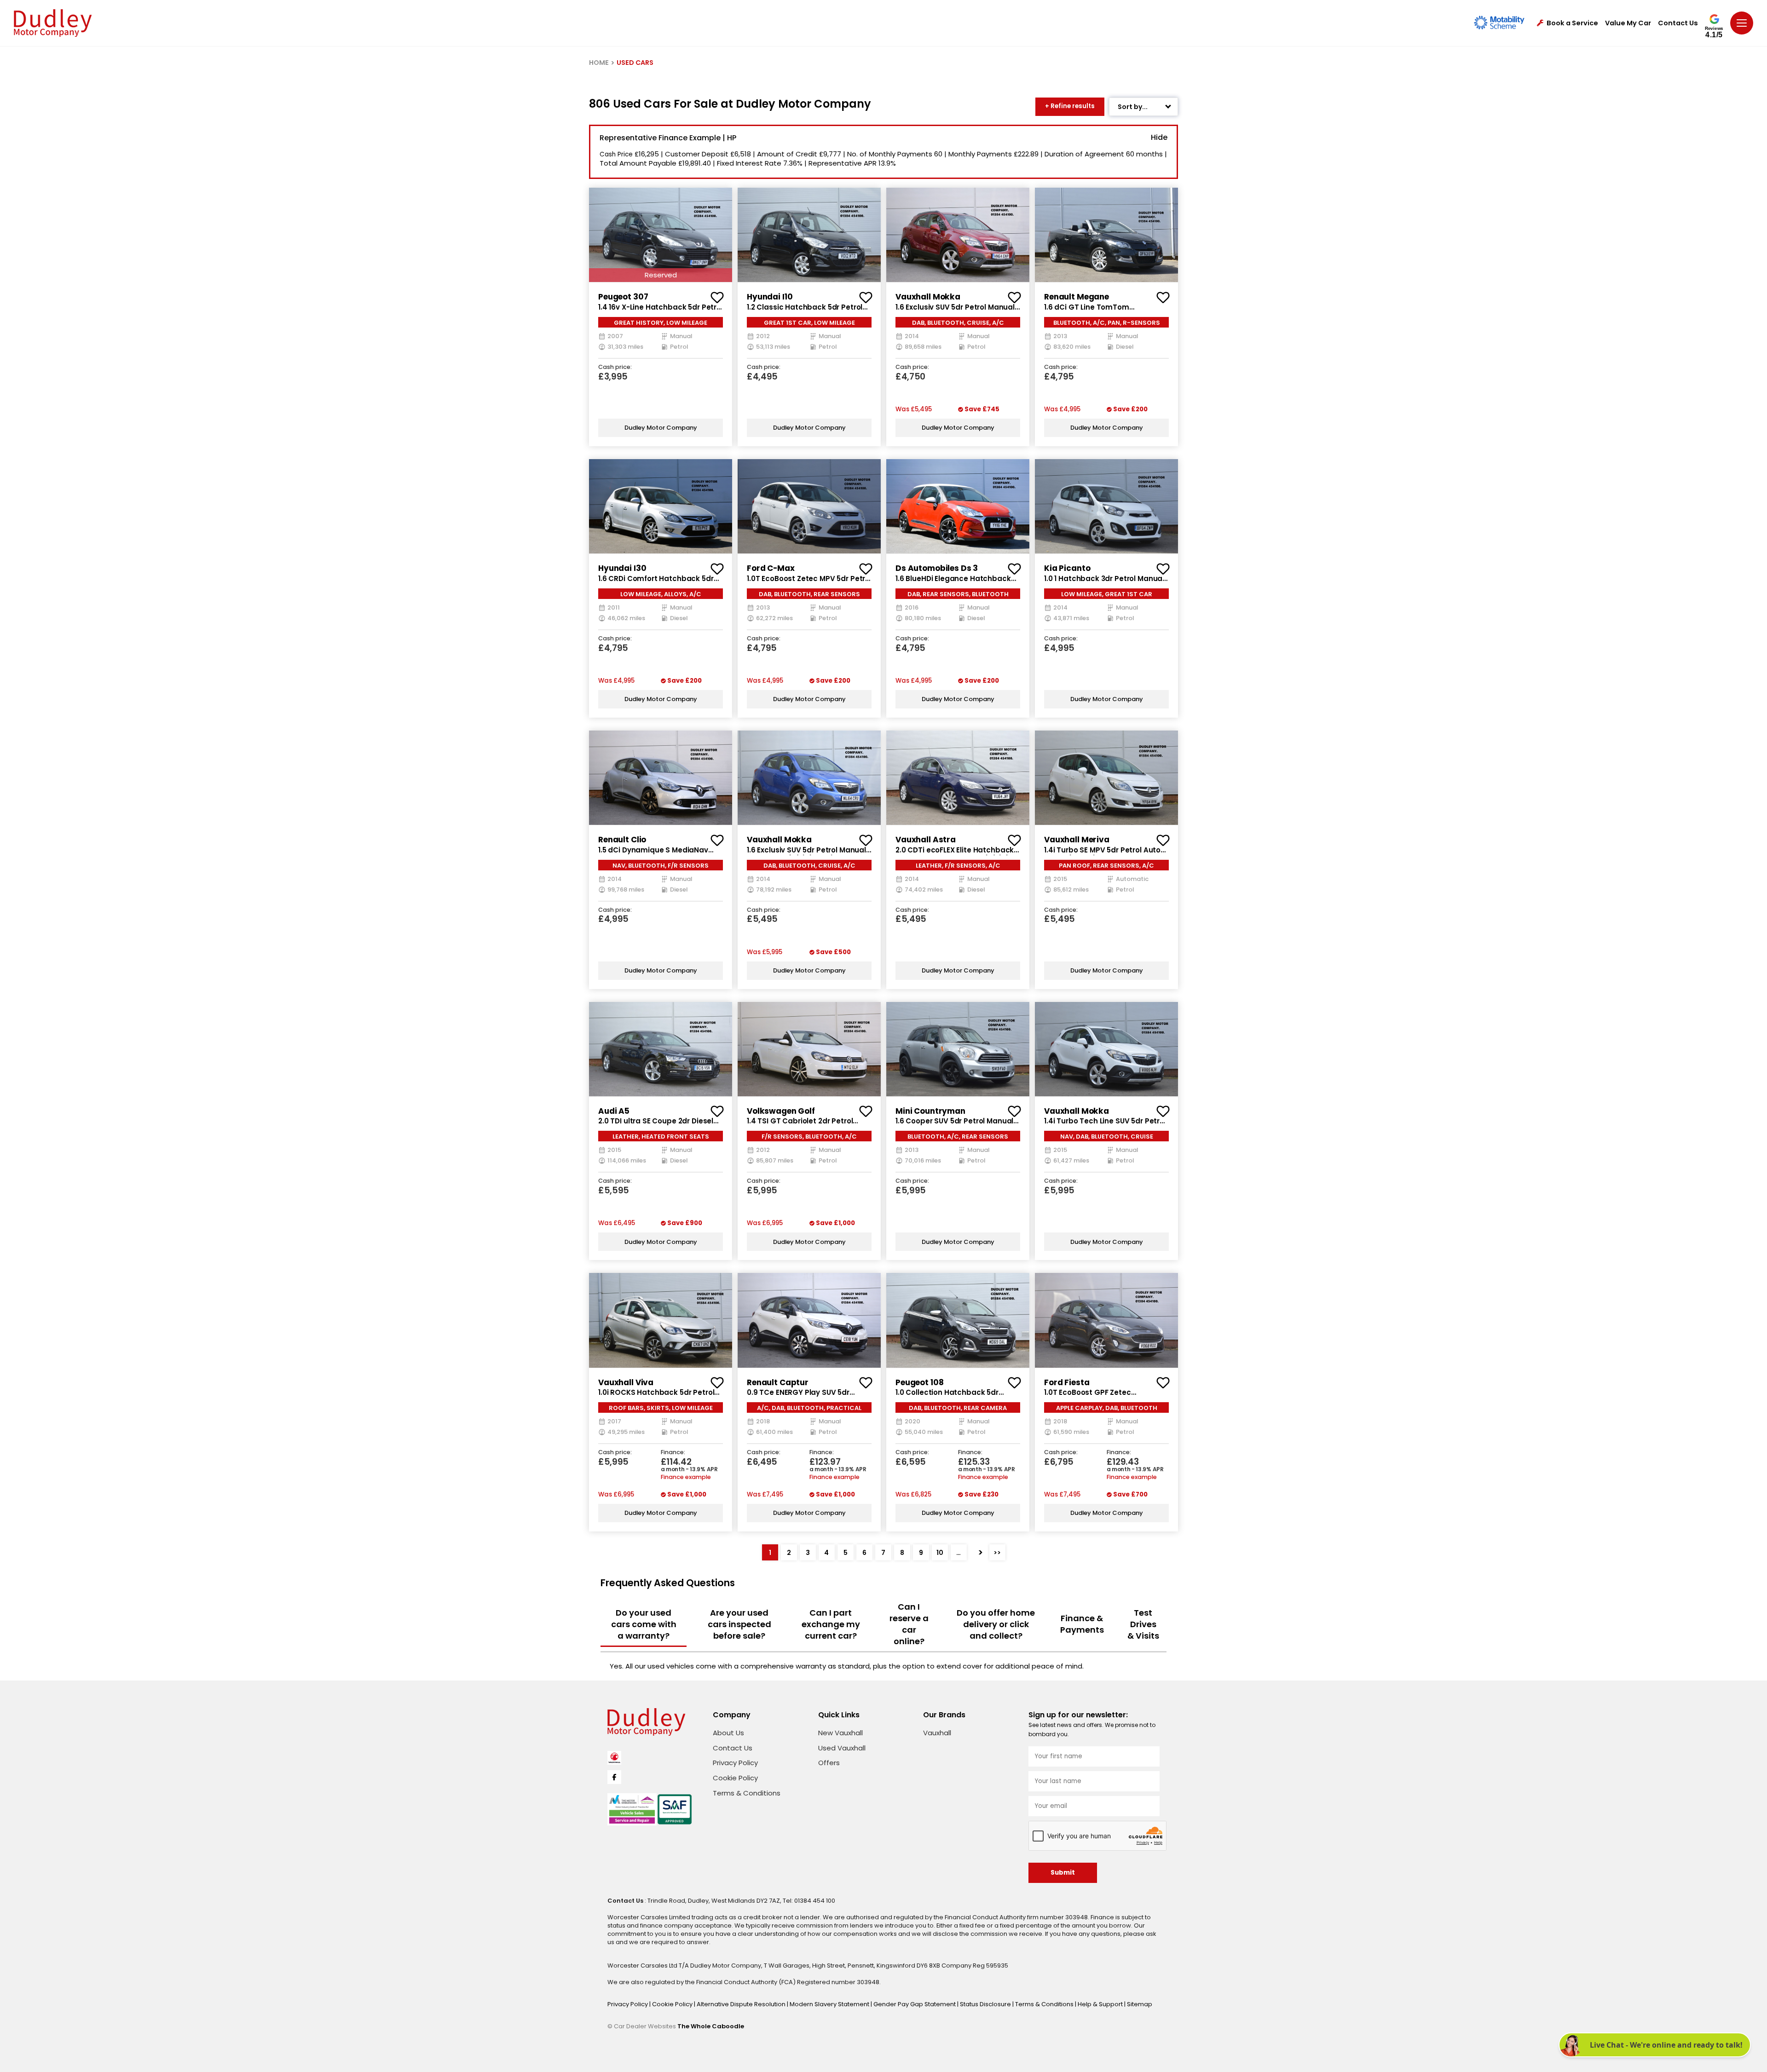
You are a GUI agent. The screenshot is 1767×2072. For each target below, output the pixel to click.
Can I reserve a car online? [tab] (909, 1624)
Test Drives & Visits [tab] (1143, 1624)
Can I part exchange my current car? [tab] (831, 1624)
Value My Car (1628, 23)
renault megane (1077, 297)
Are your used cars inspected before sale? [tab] (739, 1624)
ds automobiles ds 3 (937, 568)
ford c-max (771, 568)
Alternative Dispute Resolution (742, 2004)
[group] (661, 235)
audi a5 (614, 1111)
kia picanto (1067, 568)
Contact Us (1678, 23)
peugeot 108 (919, 1382)
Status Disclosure (986, 2004)
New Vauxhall (840, 1733)
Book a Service (1572, 23)
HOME (599, 63)
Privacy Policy (735, 1763)
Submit (1063, 1873)
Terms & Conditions (747, 1793)
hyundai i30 (622, 568)
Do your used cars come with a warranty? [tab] (644, 1624)
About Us (728, 1733)
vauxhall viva (626, 1382)
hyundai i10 (770, 297)
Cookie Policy (735, 1778)
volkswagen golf (781, 1111)
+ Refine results (1070, 106)
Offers (829, 1763)
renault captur (778, 1382)
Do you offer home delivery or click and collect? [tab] (996, 1624)
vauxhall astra (926, 840)
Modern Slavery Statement (830, 2004)
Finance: (673, 1453)
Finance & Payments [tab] (1082, 1624)
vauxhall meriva (1077, 840)
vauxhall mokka (928, 297)
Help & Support (1101, 2004)
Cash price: (615, 367)
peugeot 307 (623, 297)
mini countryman (930, 1111)
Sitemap (1140, 2004)
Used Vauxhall (842, 1748)
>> (997, 1553)
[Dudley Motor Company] (53, 23)
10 (940, 1553)
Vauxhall (937, 1733)
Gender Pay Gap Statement (915, 2004)
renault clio (622, 840)
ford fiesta (1067, 1382)
